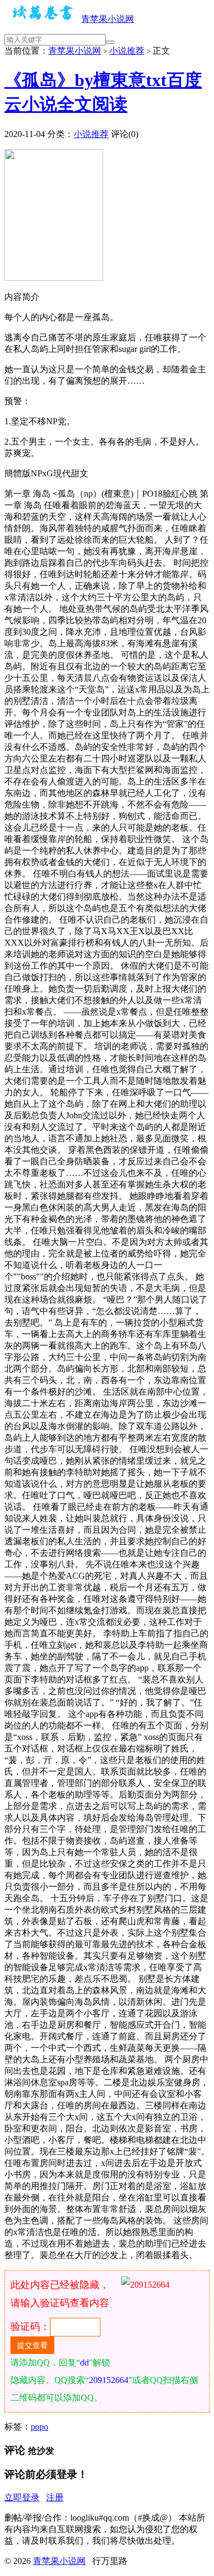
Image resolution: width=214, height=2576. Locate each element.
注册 (55, 2497)
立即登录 (22, 2497)
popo (40, 2427)
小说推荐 (127, 51)
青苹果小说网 (108, 19)
